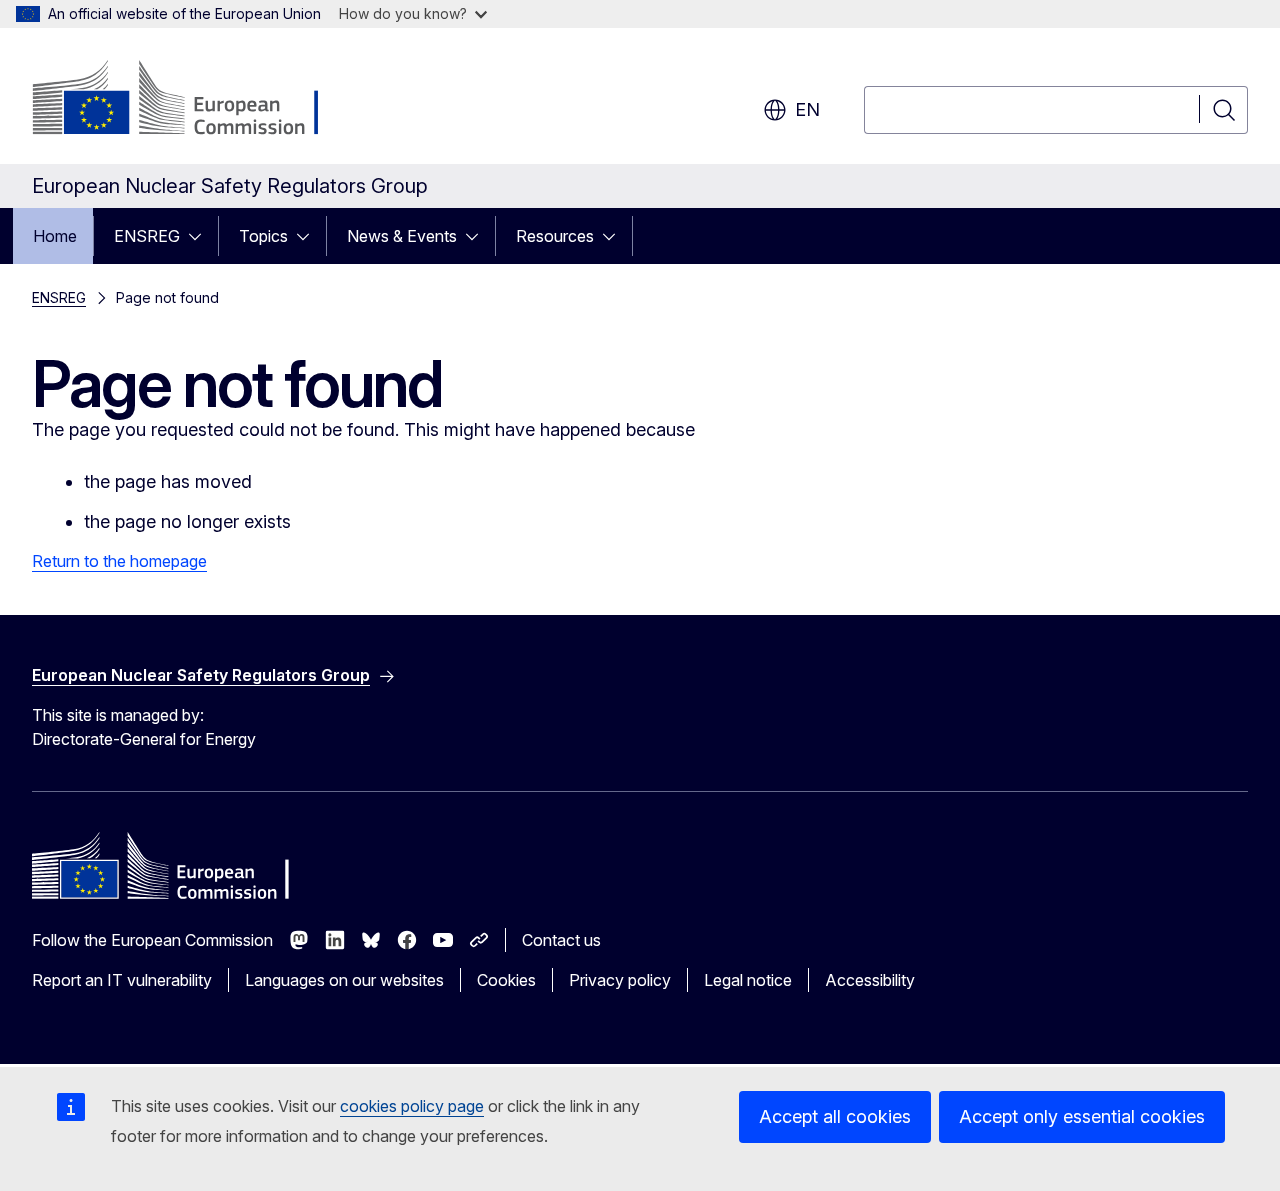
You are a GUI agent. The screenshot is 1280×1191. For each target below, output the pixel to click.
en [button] (807, 109)
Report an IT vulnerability (122, 980)
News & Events (402, 236)
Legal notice (748, 980)
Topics (263, 236)
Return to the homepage (119, 561)
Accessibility (870, 980)
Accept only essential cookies (1082, 1116)
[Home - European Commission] (193, 100)
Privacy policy (620, 980)
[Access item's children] (201, 236)
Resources (555, 236)
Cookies (506, 980)
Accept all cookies (835, 1116)
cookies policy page (412, 1106)
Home (55, 236)
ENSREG (147, 236)
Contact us (561, 940)
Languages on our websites (344, 980)
